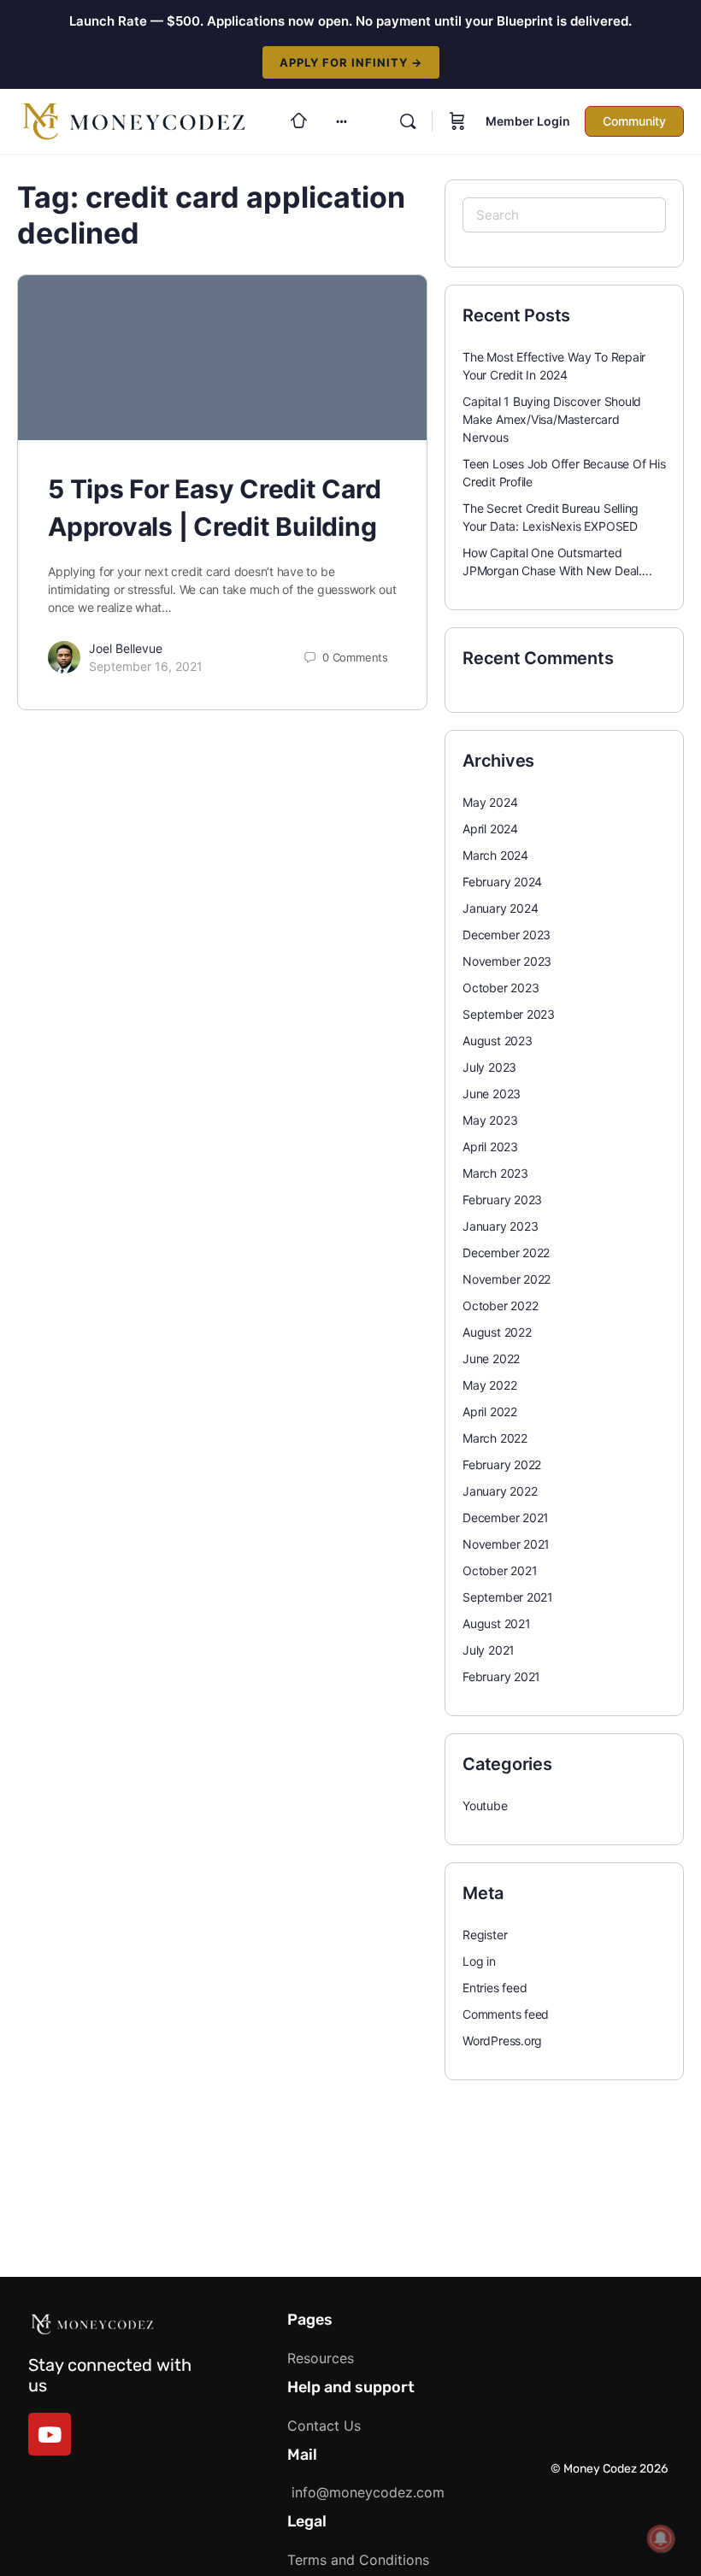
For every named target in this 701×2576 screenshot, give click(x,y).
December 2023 (507, 935)
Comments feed (506, 2014)
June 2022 (491, 1359)
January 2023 (500, 1226)
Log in (479, 1961)
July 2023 (489, 1067)
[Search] (408, 121)
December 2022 (506, 1253)
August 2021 (497, 1623)
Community (634, 121)
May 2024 (490, 802)
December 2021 (506, 1517)
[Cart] (457, 121)
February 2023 (502, 1200)
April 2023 (490, 1147)
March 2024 (495, 855)
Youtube (485, 1806)
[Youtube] (50, 2434)
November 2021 (506, 1544)
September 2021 (508, 1597)
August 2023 (498, 1041)
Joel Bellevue (126, 648)
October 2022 (500, 1306)
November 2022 (507, 1279)
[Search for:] (564, 215)
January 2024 (500, 908)
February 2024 (502, 882)
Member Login (528, 121)
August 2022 (497, 1332)
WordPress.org (502, 2041)
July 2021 (489, 1650)
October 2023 (501, 988)
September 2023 (509, 1014)
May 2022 (489, 1385)
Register (485, 1935)
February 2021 (501, 1676)
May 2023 (490, 1120)
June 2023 (492, 1094)
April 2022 (490, 1412)
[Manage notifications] (661, 2538)
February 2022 (502, 1464)
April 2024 (490, 829)
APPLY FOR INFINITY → (351, 62)
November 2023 (507, 961)
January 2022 (500, 1491)
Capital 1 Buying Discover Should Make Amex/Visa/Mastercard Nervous (552, 419)
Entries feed (495, 1988)
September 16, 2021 (146, 666)
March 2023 (495, 1173)
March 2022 (495, 1438)
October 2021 (500, 1570)
